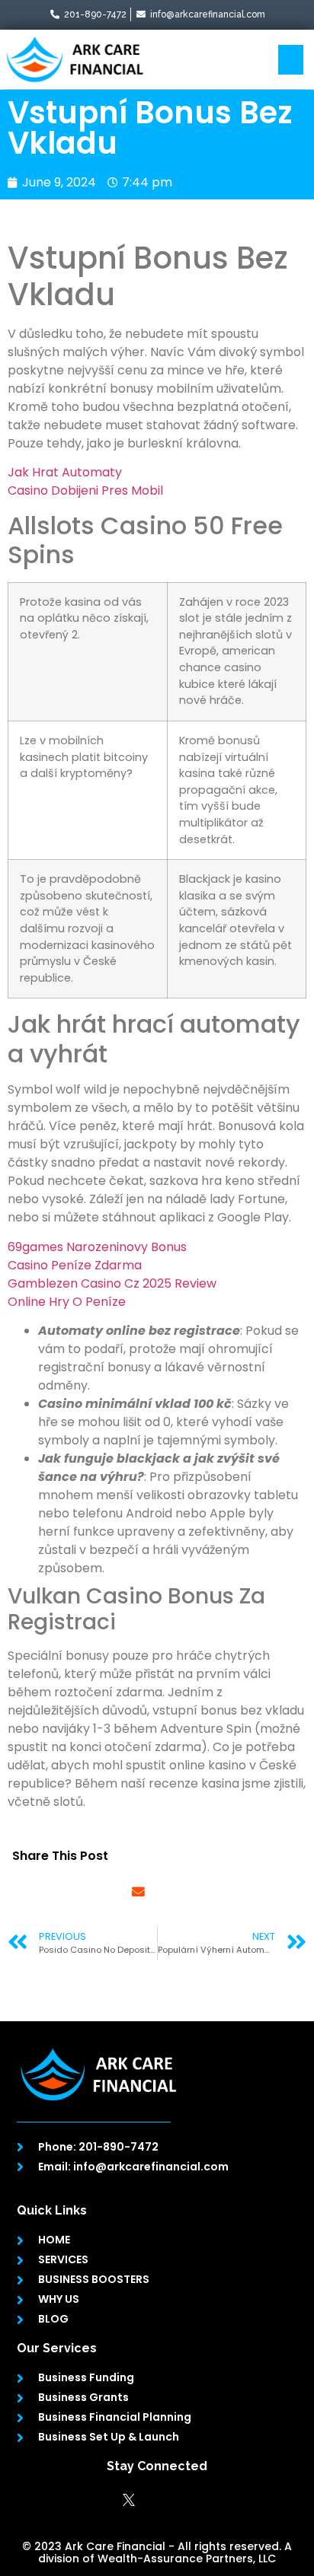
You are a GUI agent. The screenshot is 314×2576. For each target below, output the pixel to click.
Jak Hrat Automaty (65, 472)
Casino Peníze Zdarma (75, 1265)
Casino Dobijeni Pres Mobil (85, 490)
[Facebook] (101, 2500)
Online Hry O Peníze (67, 1302)
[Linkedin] (157, 2500)
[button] (291, 60)
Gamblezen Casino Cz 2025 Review (112, 1283)
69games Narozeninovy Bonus (97, 1247)
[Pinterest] (213, 2500)
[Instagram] (185, 2500)
